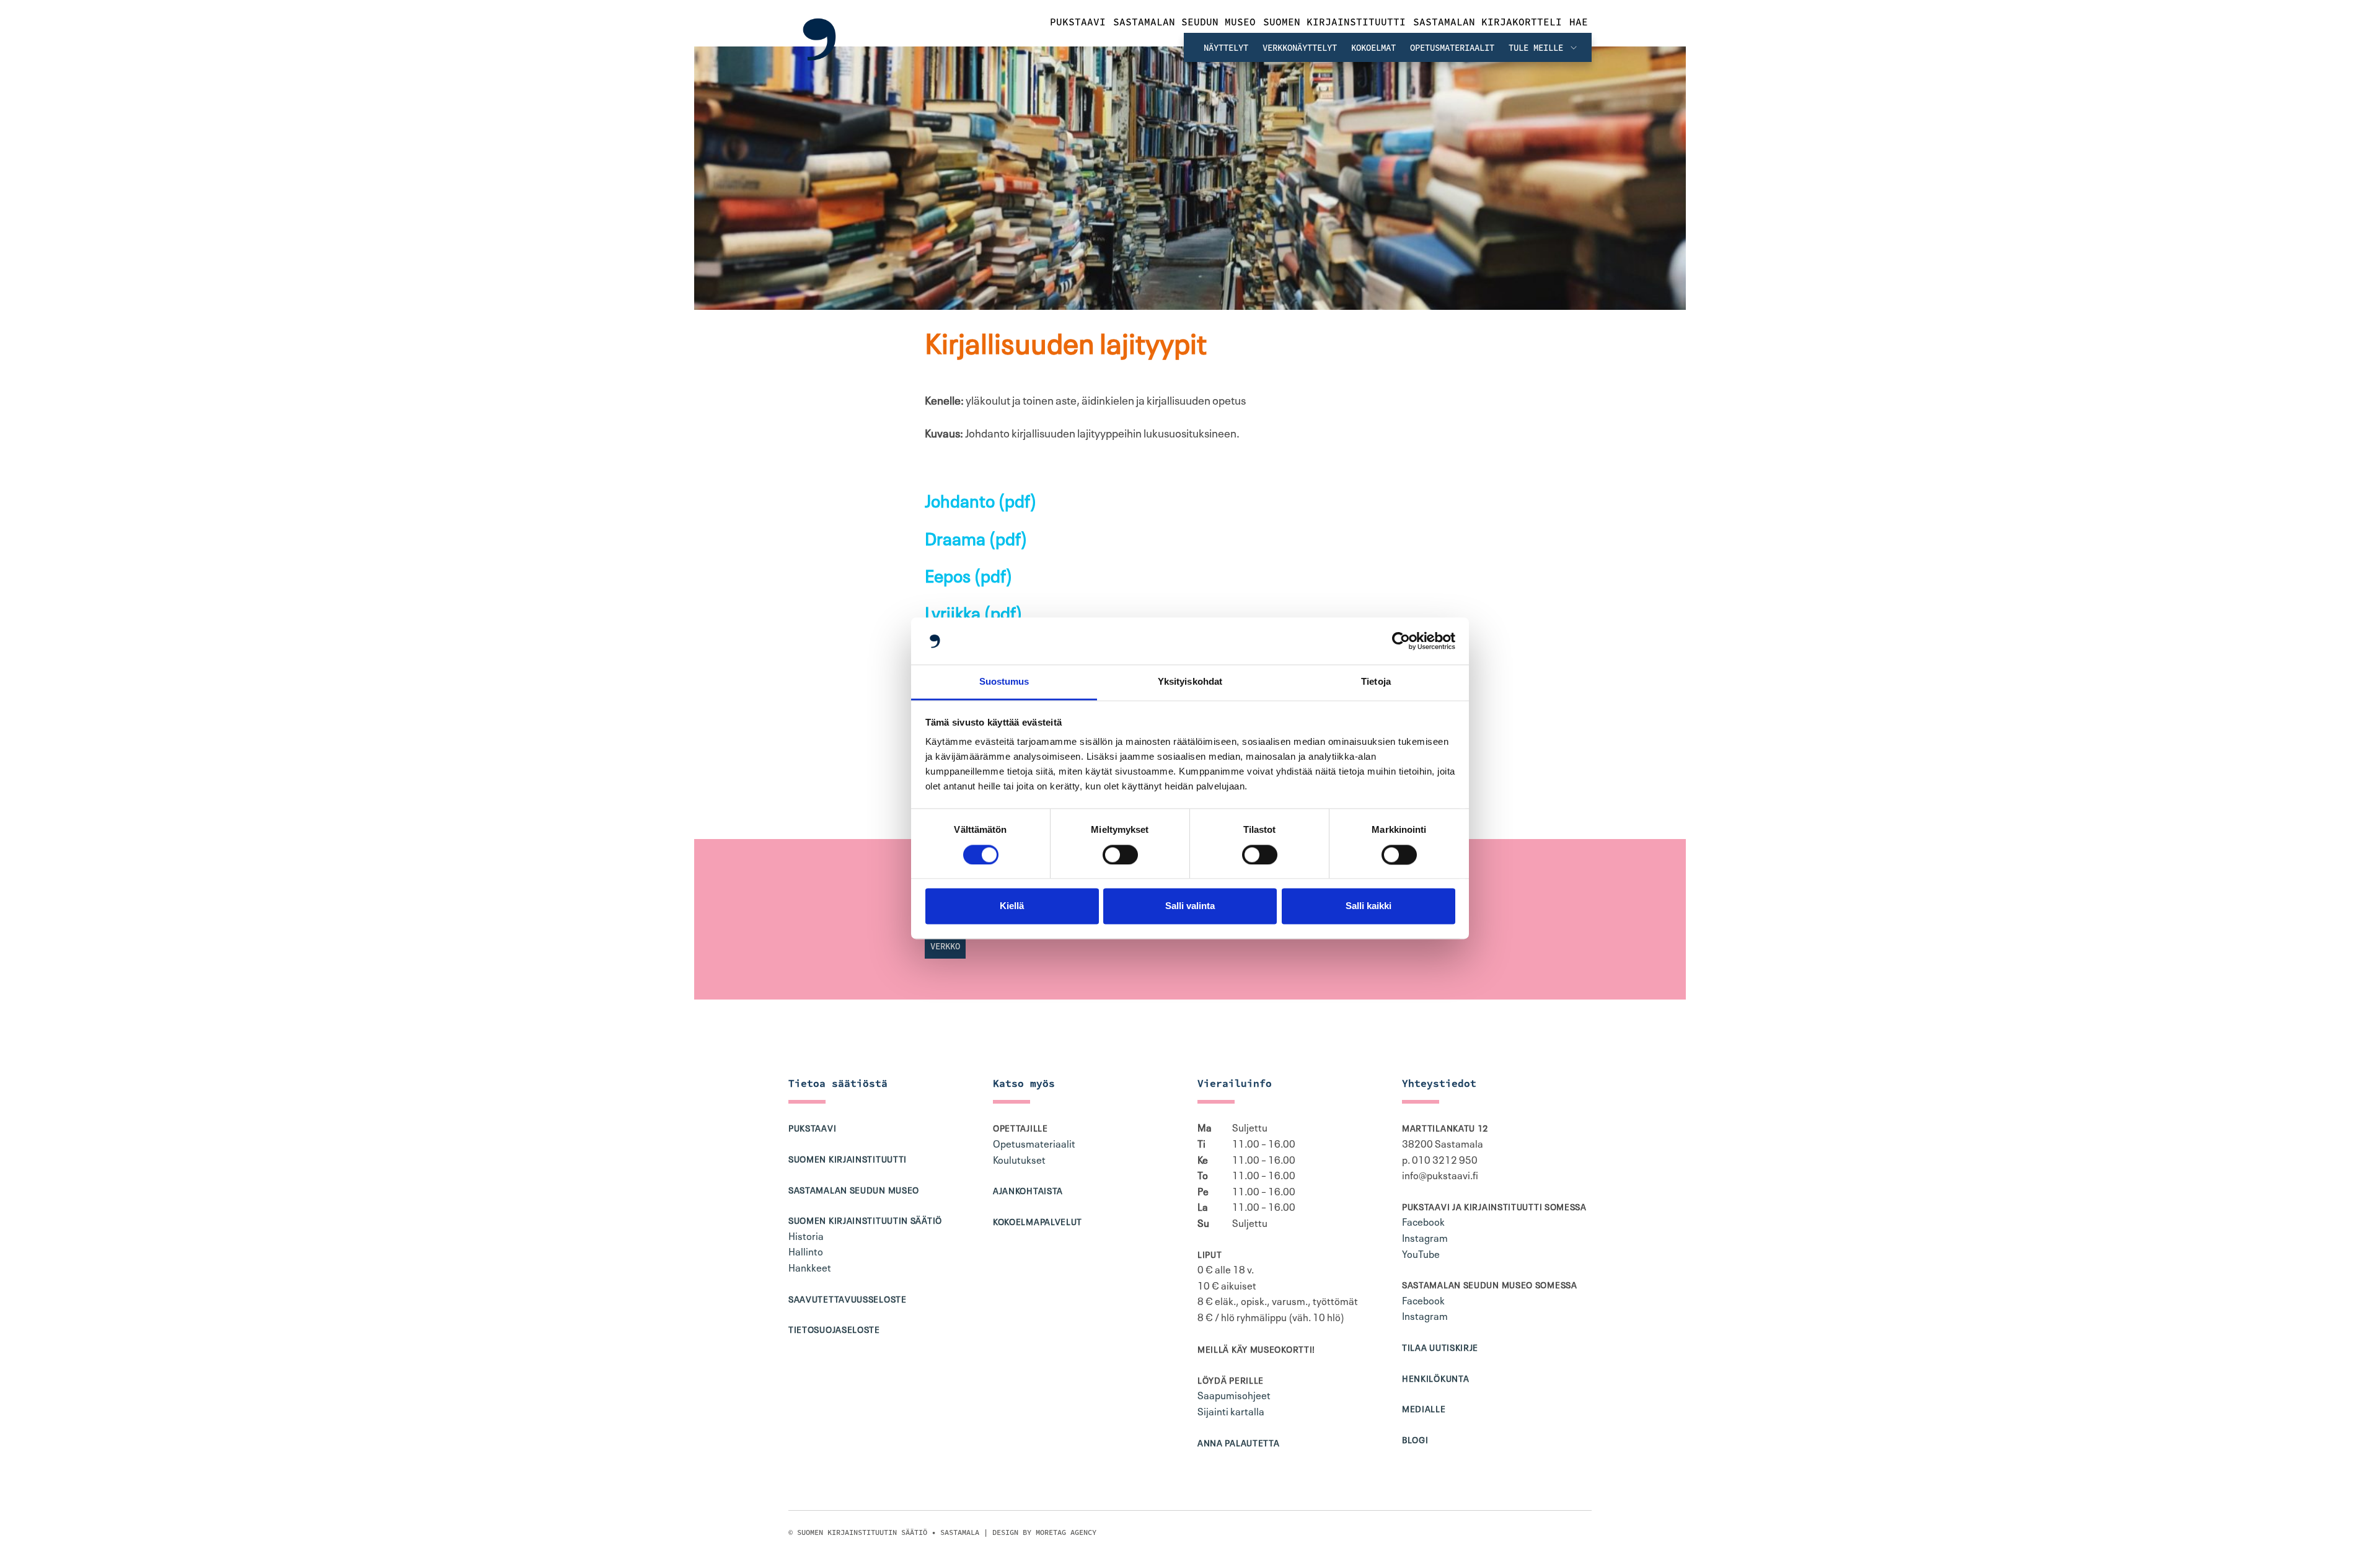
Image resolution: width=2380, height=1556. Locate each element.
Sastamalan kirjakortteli (1487, 22)
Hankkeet (810, 1267)
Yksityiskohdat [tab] (1190, 682)
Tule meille (1538, 48)
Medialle (1424, 1408)
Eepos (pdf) (969, 574)
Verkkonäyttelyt (1300, 48)
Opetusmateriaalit (1452, 48)
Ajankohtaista (1028, 1190)
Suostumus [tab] (1004, 682)
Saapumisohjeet (1234, 1394)
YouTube (1421, 1253)
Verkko (945, 946)
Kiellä (1012, 906)
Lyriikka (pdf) (974, 611)
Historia (806, 1235)
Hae (1579, 22)
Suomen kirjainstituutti (1334, 22)
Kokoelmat (1373, 48)
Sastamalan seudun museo (1184, 22)
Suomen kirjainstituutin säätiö (865, 1220)
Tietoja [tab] (1376, 682)
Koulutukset (1019, 1159)
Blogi (1415, 1439)
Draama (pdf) (976, 537)
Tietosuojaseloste (834, 1329)
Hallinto (806, 1251)
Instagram (1425, 1237)
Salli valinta (1190, 906)
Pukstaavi (1078, 22)
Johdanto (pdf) (981, 499)
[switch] (1120, 855)
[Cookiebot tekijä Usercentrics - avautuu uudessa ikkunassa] (1401, 641)
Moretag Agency (1066, 1532)
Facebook (1423, 1221)
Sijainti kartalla (1231, 1410)
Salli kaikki (1368, 906)
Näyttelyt (1226, 48)
